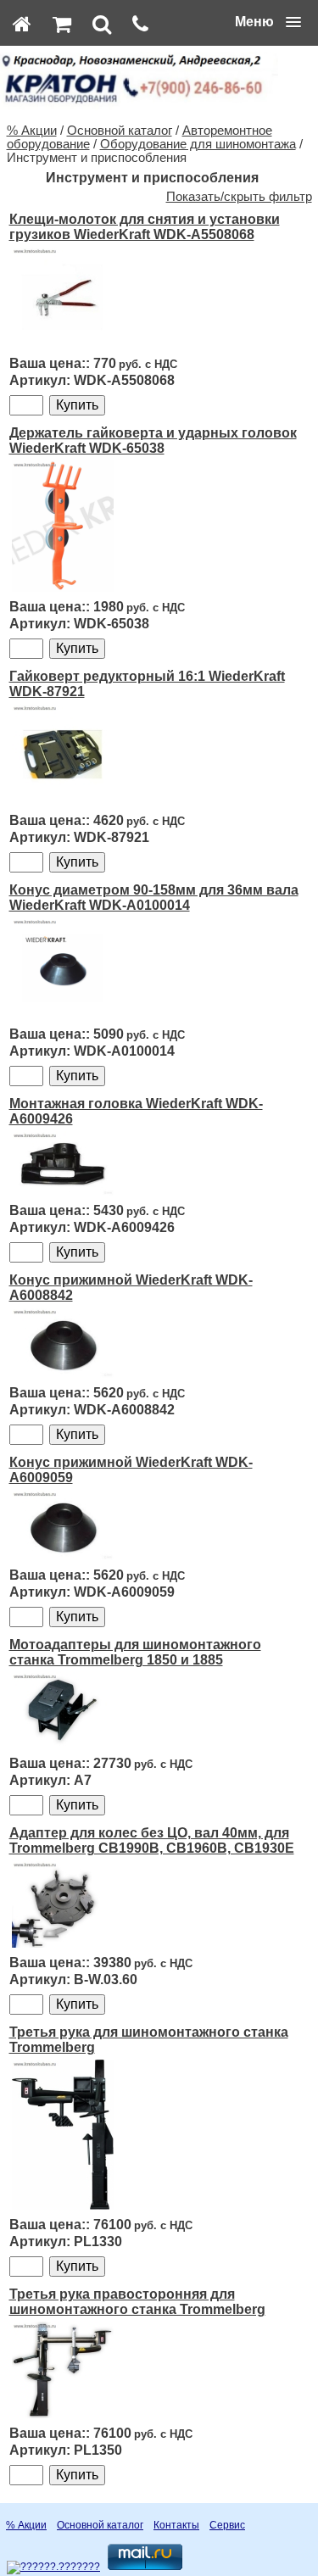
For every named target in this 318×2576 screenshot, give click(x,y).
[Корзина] (62, 24)
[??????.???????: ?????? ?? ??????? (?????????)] (53, 2568)
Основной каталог (120, 131)
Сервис (227, 2525)
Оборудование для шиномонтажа (198, 144)
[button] (268, 22)
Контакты (176, 2525)
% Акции (32, 131)
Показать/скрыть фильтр (239, 197)
